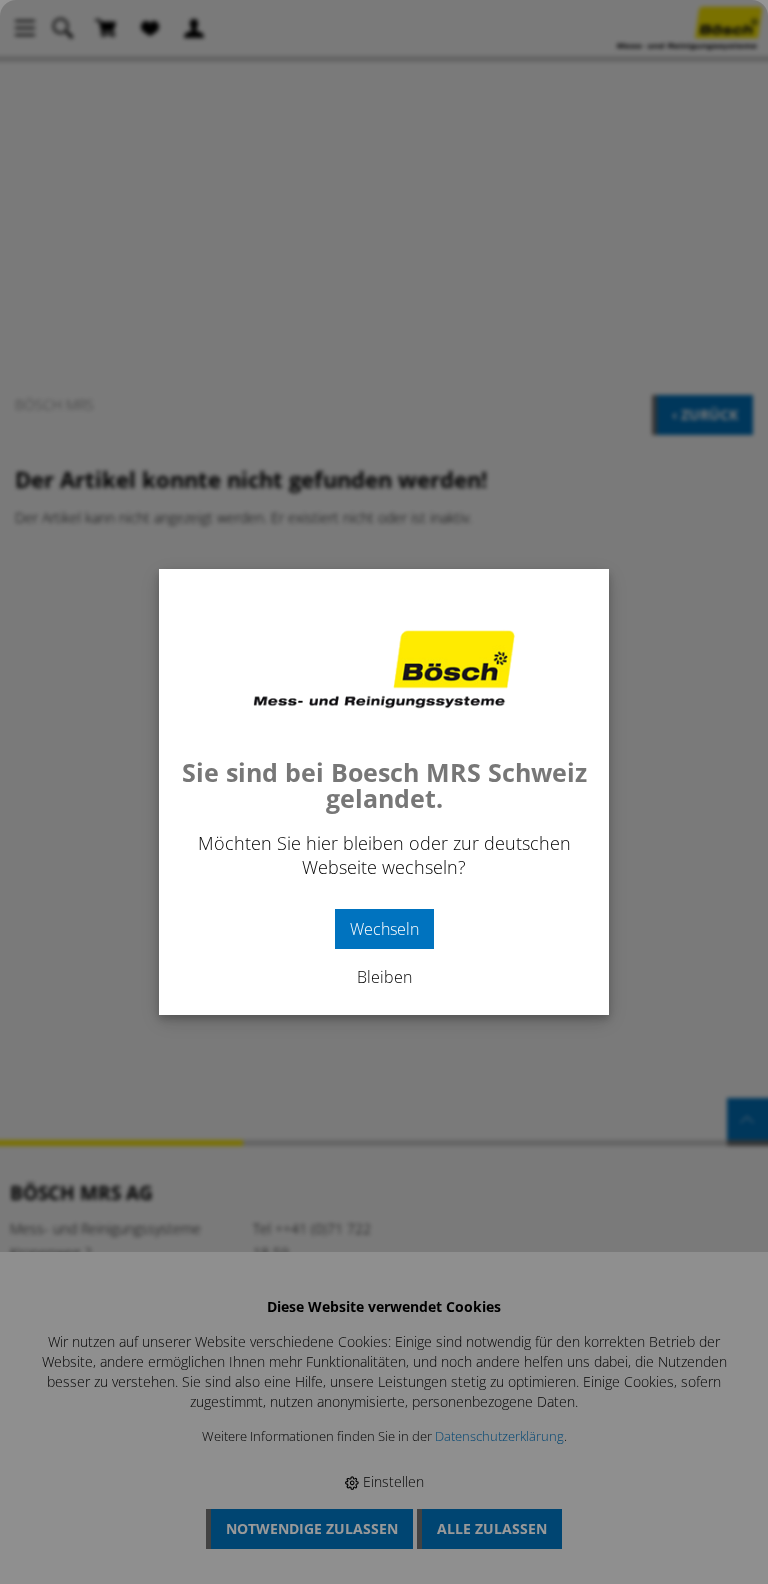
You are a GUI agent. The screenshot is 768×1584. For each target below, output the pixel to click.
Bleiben (384, 977)
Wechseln (384, 929)
